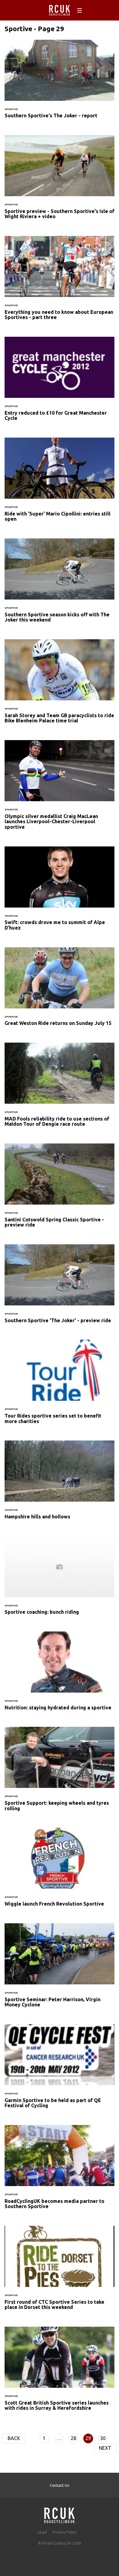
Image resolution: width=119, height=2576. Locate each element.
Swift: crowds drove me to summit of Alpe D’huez (60, 892)
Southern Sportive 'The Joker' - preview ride (60, 1287)
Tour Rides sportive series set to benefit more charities (60, 1385)
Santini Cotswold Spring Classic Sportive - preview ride (60, 1189)
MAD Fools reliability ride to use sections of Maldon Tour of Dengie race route (60, 1088)
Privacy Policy (65, 2532)
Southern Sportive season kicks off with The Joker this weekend (60, 584)
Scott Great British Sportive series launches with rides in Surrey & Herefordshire (60, 2372)
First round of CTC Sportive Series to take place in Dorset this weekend (60, 2272)
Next (105, 2448)
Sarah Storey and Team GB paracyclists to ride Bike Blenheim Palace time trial (60, 685)
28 (74, 2438)
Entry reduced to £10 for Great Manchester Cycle (60, 383)
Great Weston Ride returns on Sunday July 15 (60, 990)
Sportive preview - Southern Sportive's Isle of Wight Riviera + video (60, 181)
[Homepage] (60, 2514)
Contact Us (60, 2485)
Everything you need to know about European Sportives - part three (60, 282)
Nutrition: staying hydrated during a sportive (60, 1675)
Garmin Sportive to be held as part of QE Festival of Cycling (60, 2070)
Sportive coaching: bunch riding (60, 1579)
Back (14, 2438)
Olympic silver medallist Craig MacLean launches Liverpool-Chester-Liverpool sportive (60, 789)
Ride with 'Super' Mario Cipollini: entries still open (60, 483)
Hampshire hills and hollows (60, 1484)
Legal (42, 2532)
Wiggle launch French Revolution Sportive (60, 1871)
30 (103, 2438)
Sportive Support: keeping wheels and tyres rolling (60, 1773)
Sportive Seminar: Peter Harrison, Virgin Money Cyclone (60, 1969)
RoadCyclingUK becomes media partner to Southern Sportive (60, 2171)
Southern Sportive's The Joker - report (60, 83)
